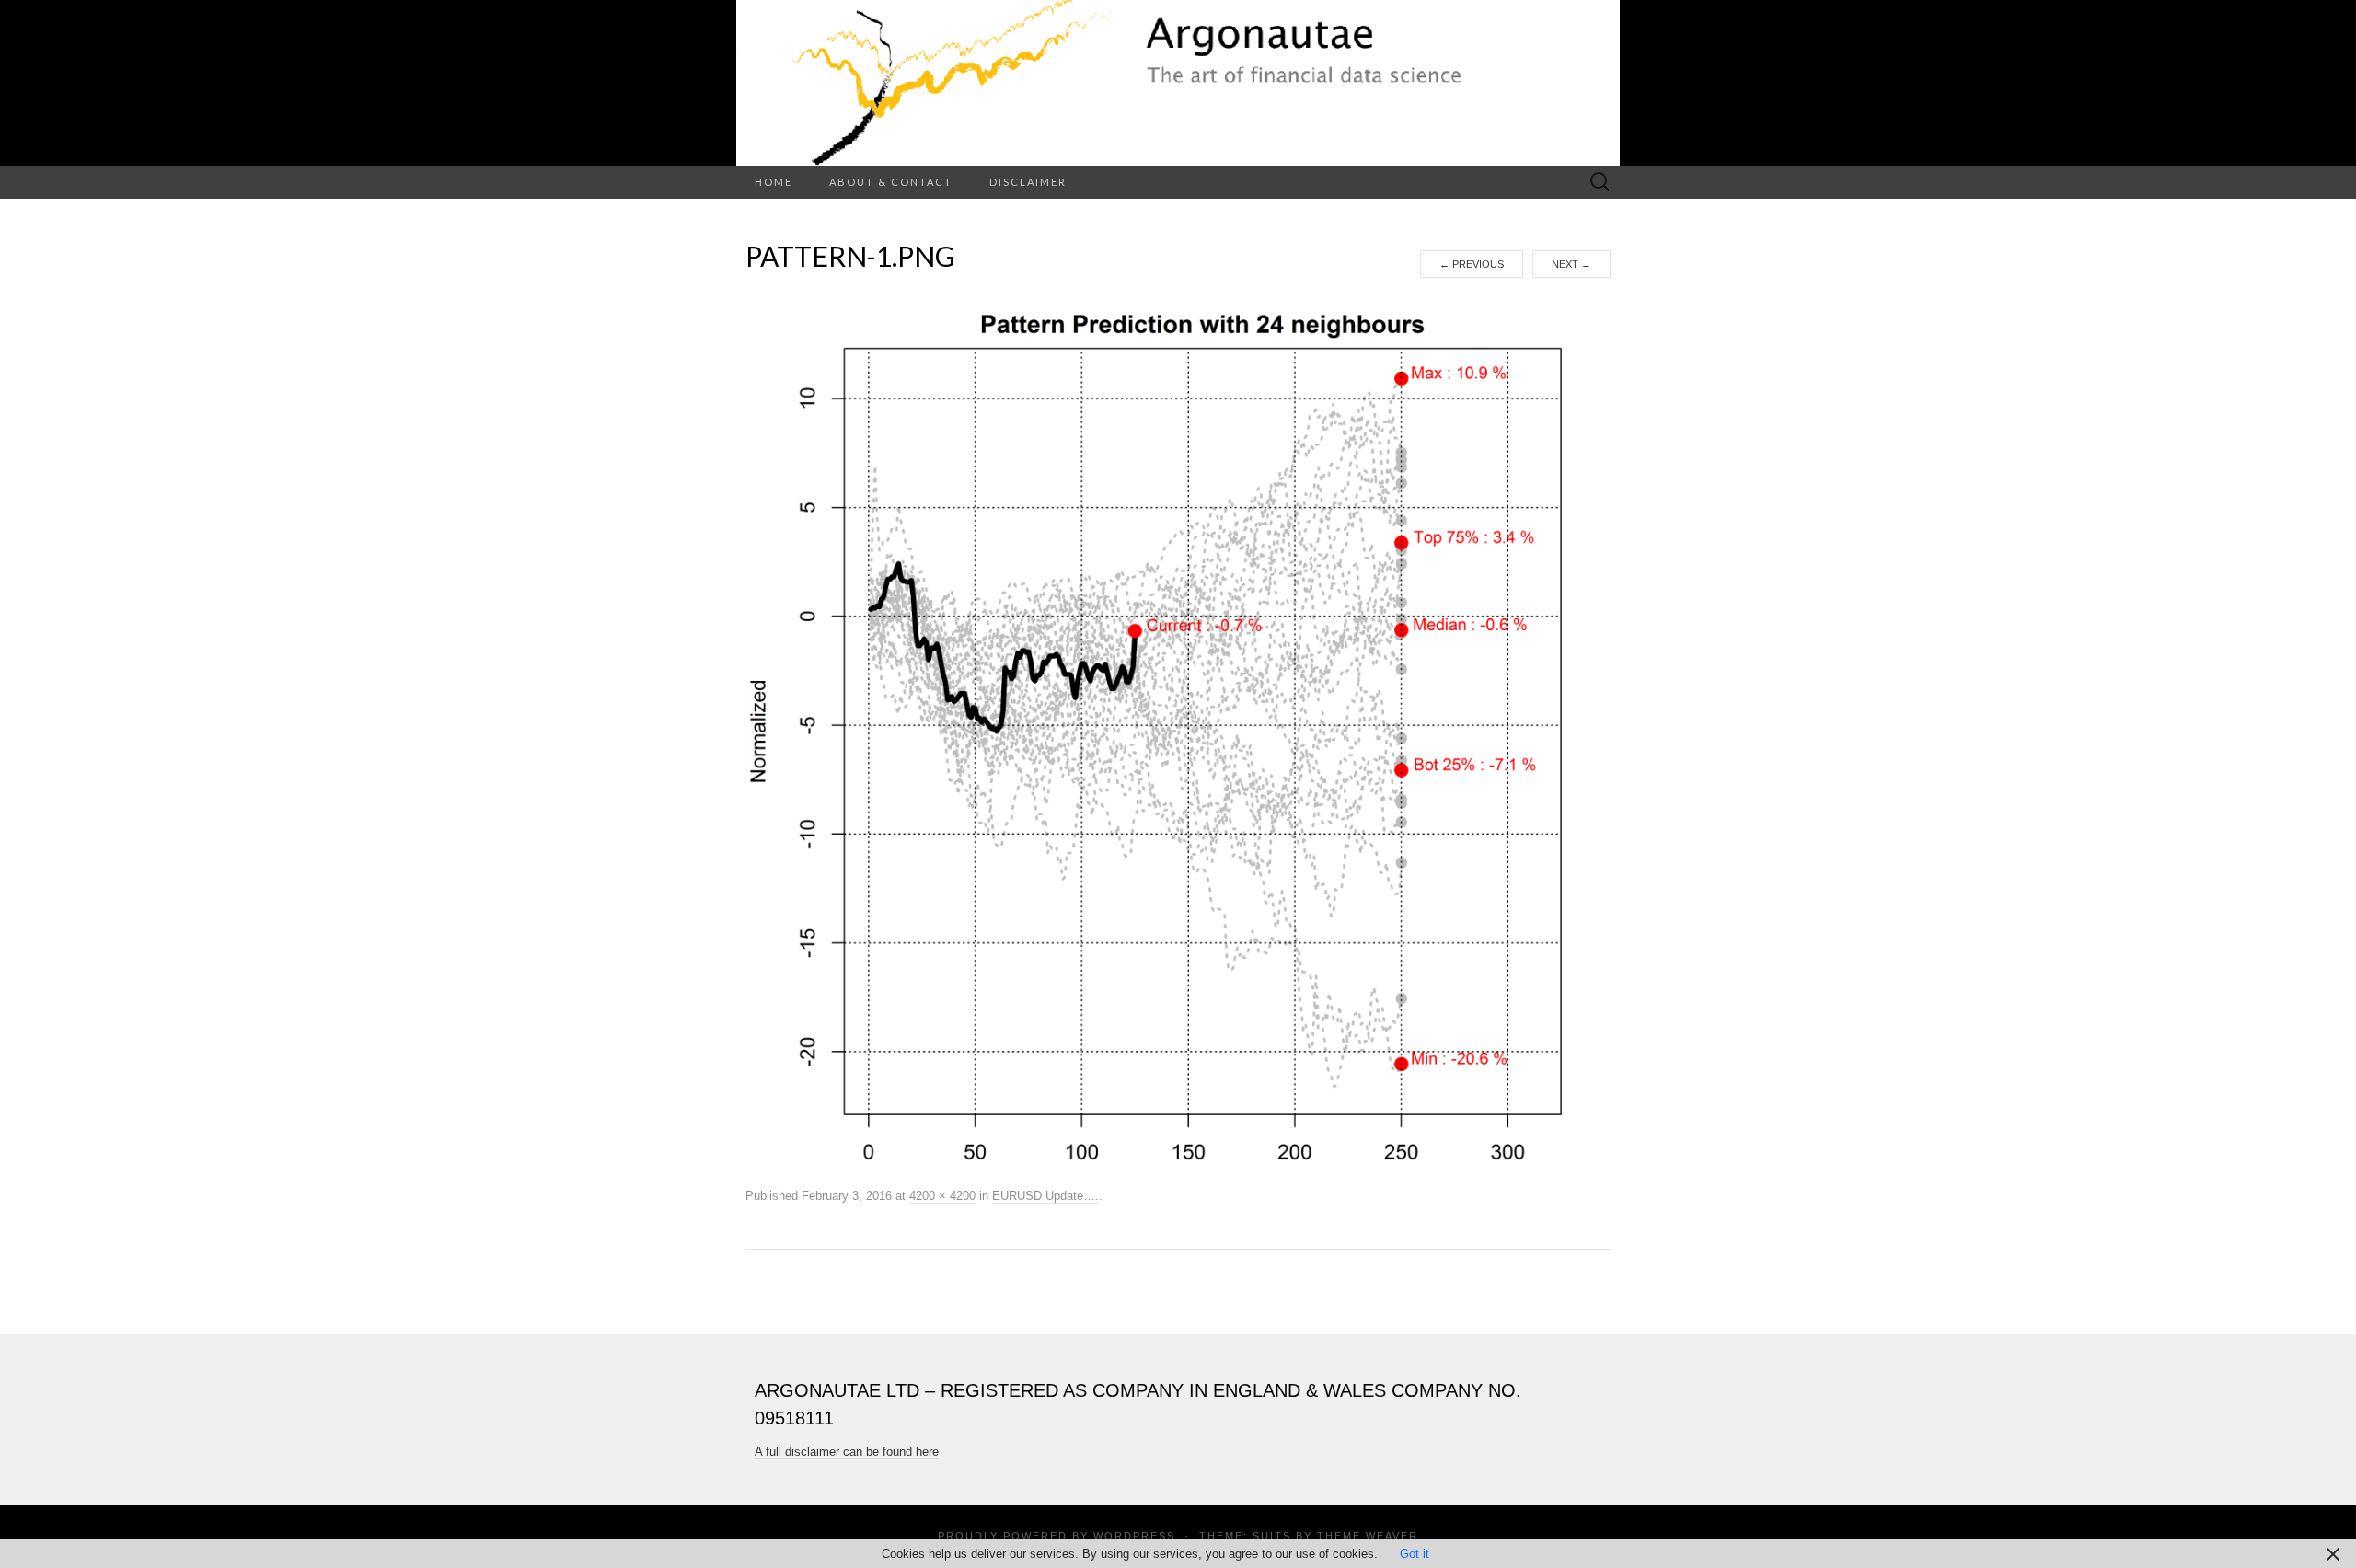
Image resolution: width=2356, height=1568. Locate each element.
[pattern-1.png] (1178, 731)
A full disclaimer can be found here (847, 1452)
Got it (1415, 1554)
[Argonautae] (1178, 83)
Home (774, 182)
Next (1571, 264)
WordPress (1134, 1536)
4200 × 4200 (942, 1196)
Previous (1472, 264)
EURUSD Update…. (1045, 1196)
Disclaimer (1028, 182)
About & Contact (891, 182)
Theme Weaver (1368, 1536)
